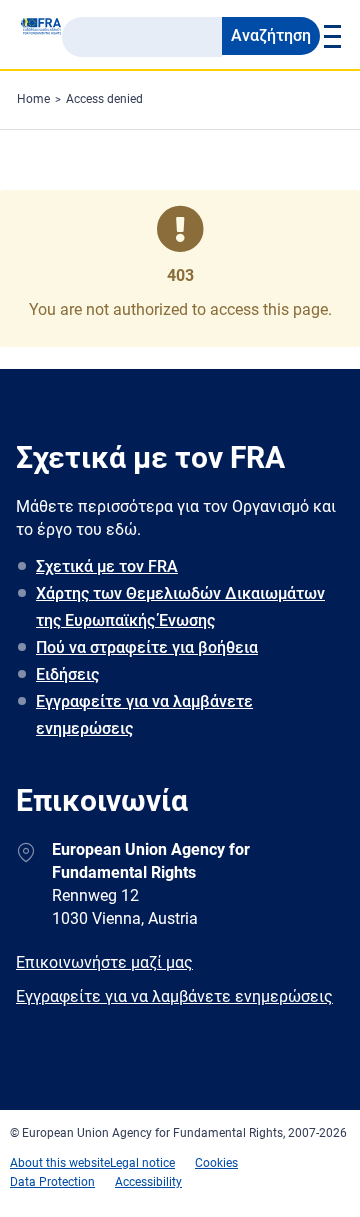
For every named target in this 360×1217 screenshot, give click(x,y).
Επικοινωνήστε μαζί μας (104, 962)
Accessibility (148, 1182)
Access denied (104, 99)
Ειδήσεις (67, 674)
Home (33, 99)
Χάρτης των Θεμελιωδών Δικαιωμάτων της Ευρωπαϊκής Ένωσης (180, 607)
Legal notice (142, 1163)
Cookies (216, 1163)
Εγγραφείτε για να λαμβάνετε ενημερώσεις (144, 715)
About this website (60, 1163)
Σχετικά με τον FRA (107, 566)
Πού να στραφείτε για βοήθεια (147, 647)
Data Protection (52, 1182)
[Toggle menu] (330, 36)
